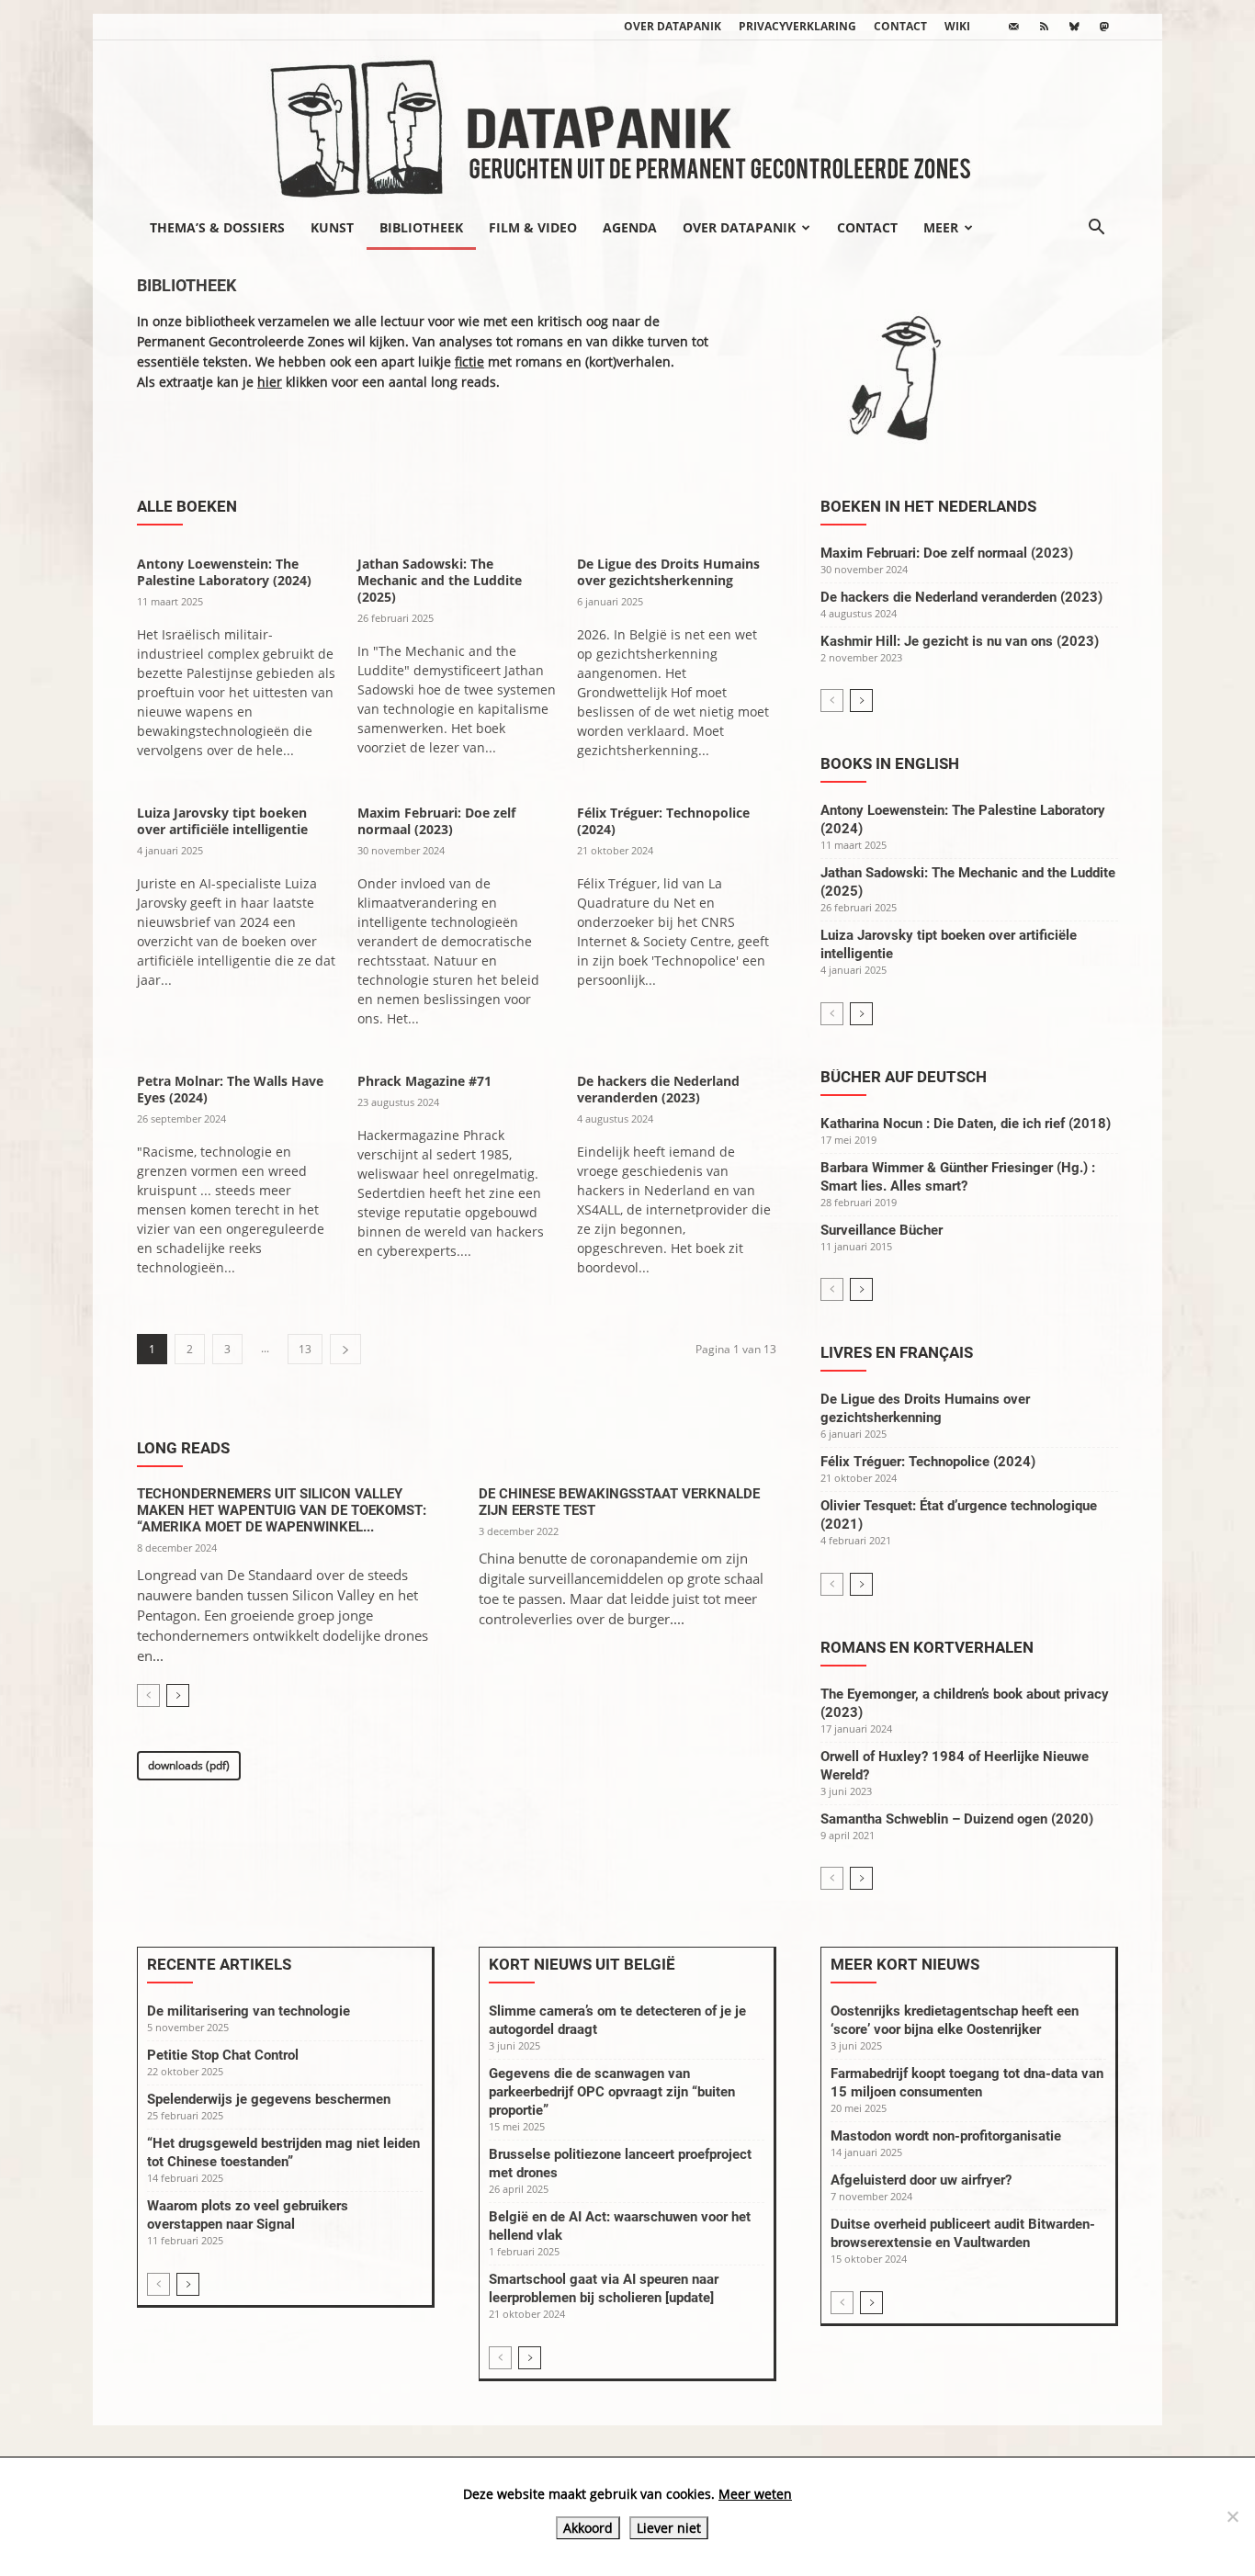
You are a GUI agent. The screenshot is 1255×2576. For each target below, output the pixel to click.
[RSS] (1044, 27)
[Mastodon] (1104, 27)
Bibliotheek (421, 227)
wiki (957, 26)
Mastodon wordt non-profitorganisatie (946, 2136)
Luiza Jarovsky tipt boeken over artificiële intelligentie (222, 821)
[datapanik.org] (627, 123)
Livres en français (897, 1352)
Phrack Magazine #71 (424, 1081)
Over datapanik (673, 26)
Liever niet (669, 2528)
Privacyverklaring (797, 26)
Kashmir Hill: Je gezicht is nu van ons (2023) (960, 641)
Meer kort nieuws (905, 1964)
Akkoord (588, 2528)
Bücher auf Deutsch (904, 1077)
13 (305, 1349)
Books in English (890, 763)
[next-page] (345, 1349)
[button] (1096, 229)
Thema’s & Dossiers (217, 227)
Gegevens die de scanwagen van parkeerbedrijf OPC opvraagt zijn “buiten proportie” (612, 2092)
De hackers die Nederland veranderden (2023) (658, 1089)
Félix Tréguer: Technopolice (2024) (663, 821)
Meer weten (755, 2494)
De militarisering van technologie (249, 2011)
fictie (469, 362)
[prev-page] (148, 1695)
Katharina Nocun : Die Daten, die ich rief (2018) (966, 1124)
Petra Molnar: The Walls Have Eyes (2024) (230, 1089)
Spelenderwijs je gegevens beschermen (269, 2099)
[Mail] (1013, 27)
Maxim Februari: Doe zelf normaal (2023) (436, 821)
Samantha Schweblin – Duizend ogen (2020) (957, 1819)
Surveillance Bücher (882, 1230)
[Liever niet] (1232, 2516)
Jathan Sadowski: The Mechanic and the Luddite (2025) (440, 580)
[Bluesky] (1074, 27)
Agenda (630, 227)
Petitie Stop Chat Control (223, 2055)
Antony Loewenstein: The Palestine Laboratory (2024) (224, 572)
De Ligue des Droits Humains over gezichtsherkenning (668, 572)
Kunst (332, 227)
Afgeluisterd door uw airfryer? (921, 2180)
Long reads (183, 1448)
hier (270, 382)
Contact (900, 26)
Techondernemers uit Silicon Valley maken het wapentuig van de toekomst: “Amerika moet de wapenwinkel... (282, 1510)
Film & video (533, 227)
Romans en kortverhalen (927, 1647)
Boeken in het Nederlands (928, 506)
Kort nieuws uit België (582, 1964)
